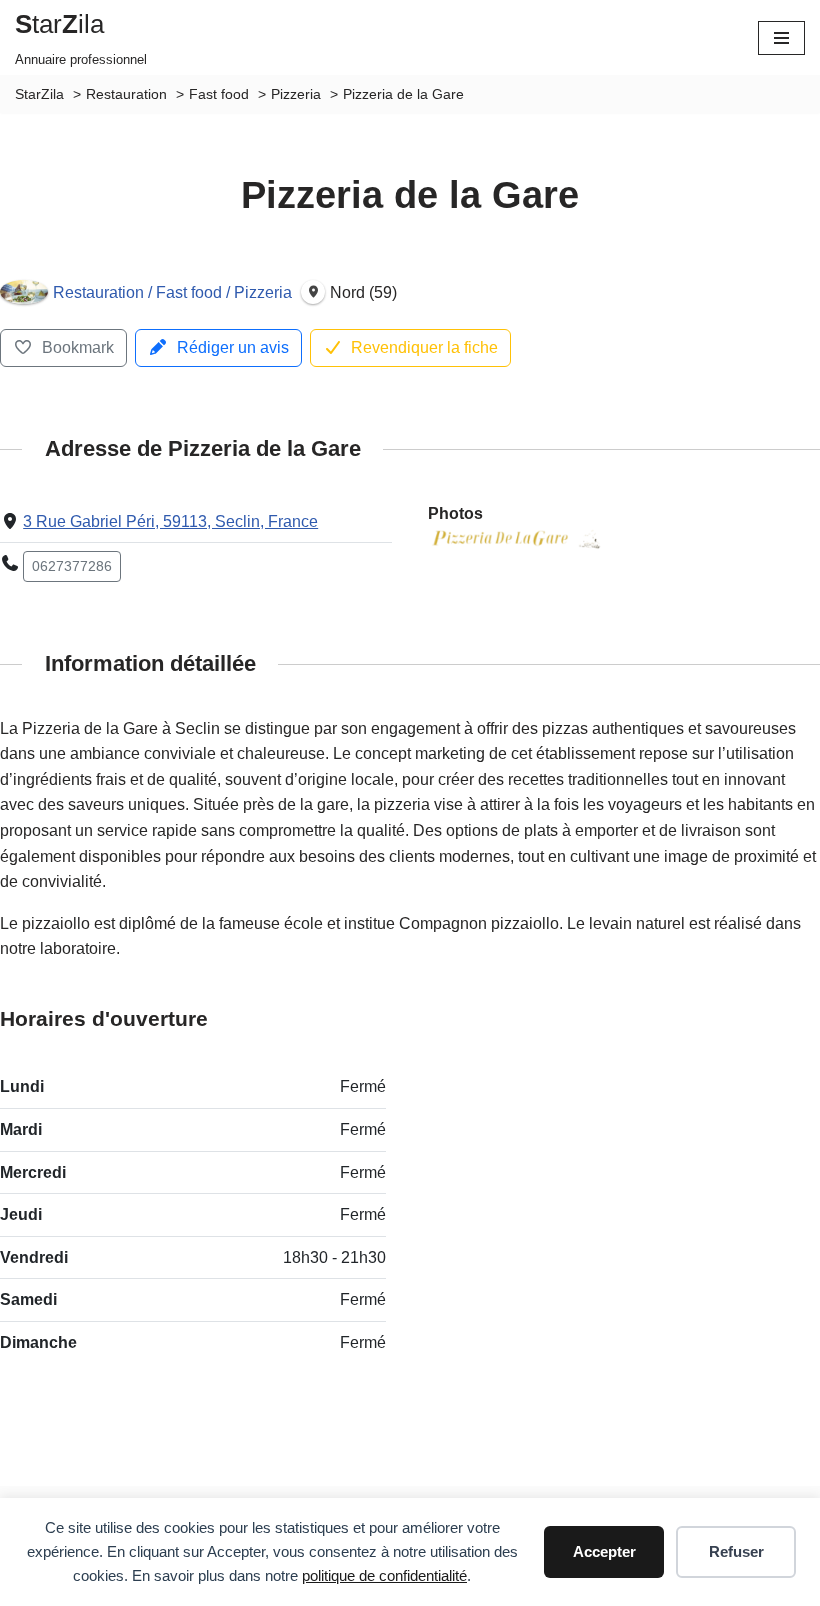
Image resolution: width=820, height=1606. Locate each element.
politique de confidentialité (384, 1575)
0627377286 (72, 566)
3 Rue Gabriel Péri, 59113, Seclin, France (170, 521)
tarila (59, 24)
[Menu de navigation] (781, 38)
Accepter (604, 1551)
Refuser (736, 1551)
